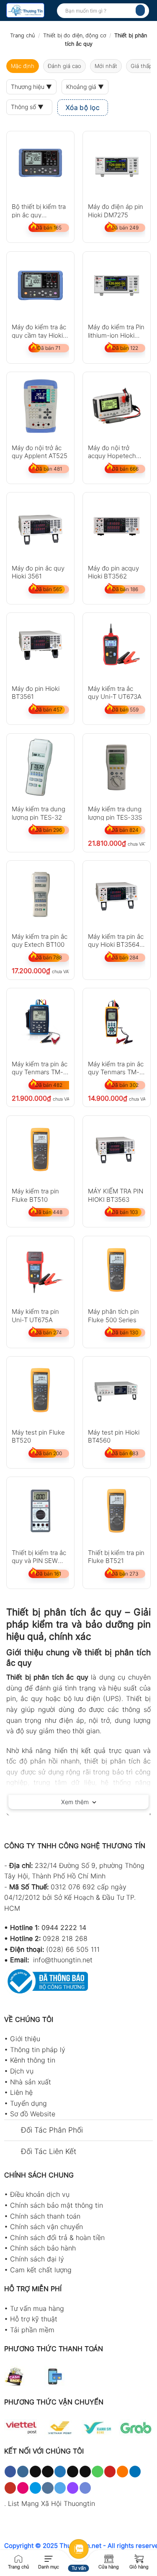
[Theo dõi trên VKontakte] (48, 2488)
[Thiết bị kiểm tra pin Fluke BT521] (117, 1511)
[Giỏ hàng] (139, 2558)
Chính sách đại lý (37, 2259)
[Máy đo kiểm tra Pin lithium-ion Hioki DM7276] (117, 285)
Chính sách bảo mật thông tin (57, 2205)
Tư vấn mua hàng (37, 2308)
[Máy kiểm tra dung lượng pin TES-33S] (117, 767)
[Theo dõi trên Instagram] (23, 2472)
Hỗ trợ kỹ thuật (34, 2319)
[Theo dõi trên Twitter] (60, 2472)
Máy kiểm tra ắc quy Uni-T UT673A (115, 692)
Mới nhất (106, 66)
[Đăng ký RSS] (122, 2472)
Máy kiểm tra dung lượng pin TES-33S (115, 813)
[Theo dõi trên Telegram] (60, 2488)
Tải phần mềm (32, 2330)
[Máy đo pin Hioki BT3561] (40, 647)
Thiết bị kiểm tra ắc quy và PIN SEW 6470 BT (39, 1556)
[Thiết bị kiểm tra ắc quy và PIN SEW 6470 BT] (40, 1511)
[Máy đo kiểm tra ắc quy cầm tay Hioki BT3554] (40, 285)
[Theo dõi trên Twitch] (73, 2488)
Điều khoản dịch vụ (40, 2194)
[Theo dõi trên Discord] (85, 2488)
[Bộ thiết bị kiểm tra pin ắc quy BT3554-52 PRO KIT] (40, 165)
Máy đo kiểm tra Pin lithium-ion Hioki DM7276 (116, 331)
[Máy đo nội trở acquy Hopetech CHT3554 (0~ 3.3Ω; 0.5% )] (117, 406)
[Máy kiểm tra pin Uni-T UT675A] (40, 1270)
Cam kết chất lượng (41, 2270)
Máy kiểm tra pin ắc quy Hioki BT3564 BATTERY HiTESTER (116, 940)
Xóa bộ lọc (83, 108)
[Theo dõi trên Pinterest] (110, 2472)
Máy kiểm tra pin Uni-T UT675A (35, 1315)
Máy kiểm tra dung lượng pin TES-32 (39, 813)
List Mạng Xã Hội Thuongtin (51, 2503)
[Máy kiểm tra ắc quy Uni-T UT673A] (117, 647)
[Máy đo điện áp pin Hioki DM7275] (117, 165)
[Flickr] (23, 2488)
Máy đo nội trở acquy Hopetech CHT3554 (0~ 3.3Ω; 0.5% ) (116, 452)
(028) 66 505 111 (73, 1949)
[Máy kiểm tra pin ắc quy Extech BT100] (40, 895)
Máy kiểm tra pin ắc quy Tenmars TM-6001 (40, 1068)
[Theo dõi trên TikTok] (35, 2472)
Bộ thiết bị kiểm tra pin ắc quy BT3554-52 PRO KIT (39, 210)
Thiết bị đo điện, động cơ (75, 35)
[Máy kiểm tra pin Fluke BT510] (40, 1150)
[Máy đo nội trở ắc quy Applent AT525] (40, 406)
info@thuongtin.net (63, 1960)
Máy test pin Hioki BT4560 (114, 1436)
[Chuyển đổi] (12, 2131)
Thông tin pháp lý (38, 2050)
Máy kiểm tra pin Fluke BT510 (35, 1195)
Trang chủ (22, 35)
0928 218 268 (65, 1938)
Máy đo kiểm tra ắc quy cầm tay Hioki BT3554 (39, 331)
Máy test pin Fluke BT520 (38, 1436)
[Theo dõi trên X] (48, 2472)
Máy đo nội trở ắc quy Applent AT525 (40, 452)
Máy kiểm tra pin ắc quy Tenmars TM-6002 (116, 1068)
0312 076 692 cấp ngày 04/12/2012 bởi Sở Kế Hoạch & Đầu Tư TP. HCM (70, 1897)
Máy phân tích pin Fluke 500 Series (113, 1315)
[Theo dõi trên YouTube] (10, 2488)
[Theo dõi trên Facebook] (10, 2472)
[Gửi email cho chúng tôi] (85, 2472)
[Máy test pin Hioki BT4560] (117, 1390)
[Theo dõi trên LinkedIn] (135, 2472)
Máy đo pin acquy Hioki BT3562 (113, 572)
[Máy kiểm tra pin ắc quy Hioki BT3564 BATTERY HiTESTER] (117, 895)
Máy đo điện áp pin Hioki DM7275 (116, 210)
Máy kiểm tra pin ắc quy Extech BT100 (40, 940)
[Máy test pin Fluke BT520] (40, 1390)
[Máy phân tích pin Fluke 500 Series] (117, 1270)
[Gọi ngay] (18, 2558)
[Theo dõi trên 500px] (35, 2488)
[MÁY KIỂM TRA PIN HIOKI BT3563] (117, 1150)
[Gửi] (140, 10)
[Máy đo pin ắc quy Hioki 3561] (40, 526)
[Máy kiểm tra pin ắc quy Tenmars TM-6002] (117, 1022)
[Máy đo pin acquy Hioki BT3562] (117, 526)
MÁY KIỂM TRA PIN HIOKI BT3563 (116, 1195)
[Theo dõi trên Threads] (73, 2472)
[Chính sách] (109, 2558)
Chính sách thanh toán (45, 2216)
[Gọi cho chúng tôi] (97, 2472)
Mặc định (23, 66)
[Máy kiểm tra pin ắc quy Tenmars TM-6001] (40, 1022)
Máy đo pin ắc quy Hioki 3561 (38, 572)
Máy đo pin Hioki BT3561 (36, 692)
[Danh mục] (49, 2558)
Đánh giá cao (64, 66)
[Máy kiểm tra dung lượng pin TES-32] (40, 767)
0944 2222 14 (64, 1927)
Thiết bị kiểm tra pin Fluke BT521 (116, 1556)
